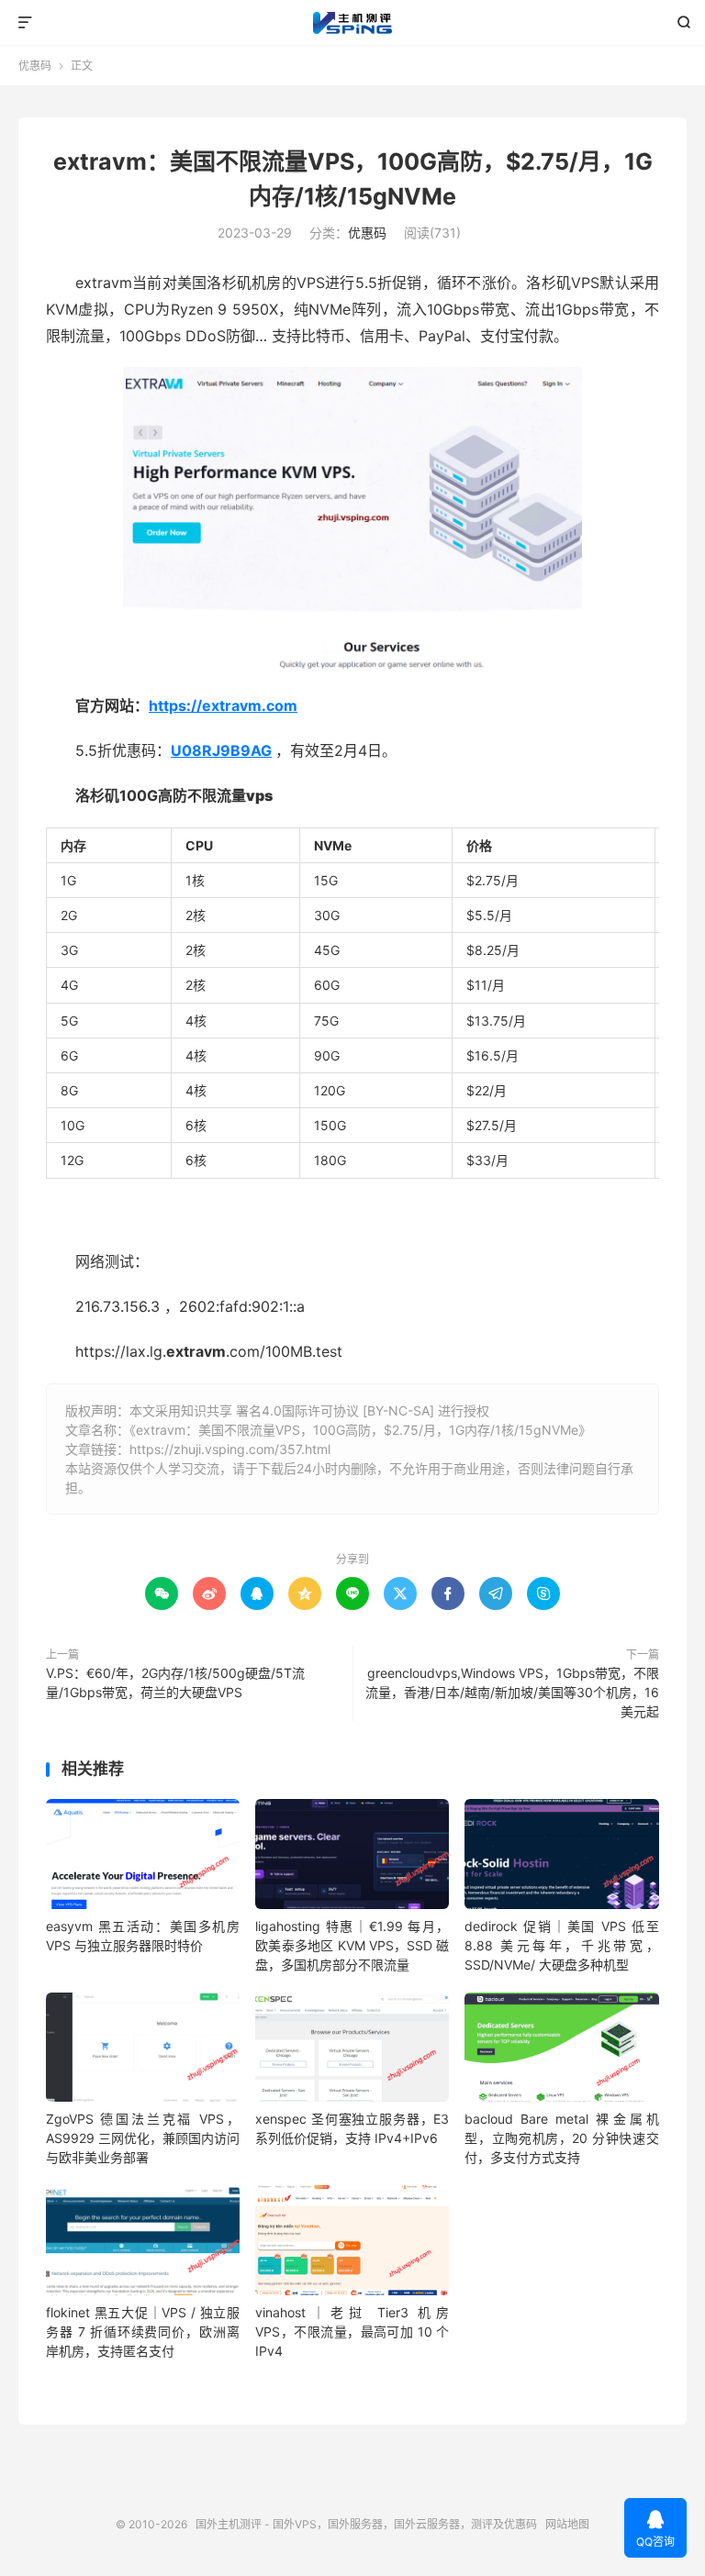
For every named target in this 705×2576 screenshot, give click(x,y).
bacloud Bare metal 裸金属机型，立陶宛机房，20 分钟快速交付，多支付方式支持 (561, 2138)
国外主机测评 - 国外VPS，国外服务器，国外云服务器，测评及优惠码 (353, 23)
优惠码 (35, 66)
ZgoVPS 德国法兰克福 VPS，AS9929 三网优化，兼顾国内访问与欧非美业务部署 (143, 2138)
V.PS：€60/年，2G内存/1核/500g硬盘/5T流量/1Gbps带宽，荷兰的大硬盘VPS (175, 1682)
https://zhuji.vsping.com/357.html (230, 1449)
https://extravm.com (223, 705)
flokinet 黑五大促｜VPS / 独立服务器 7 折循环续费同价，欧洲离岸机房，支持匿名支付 (143, 2332)
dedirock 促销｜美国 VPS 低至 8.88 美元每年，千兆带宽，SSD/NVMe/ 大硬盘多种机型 (561, 1945)
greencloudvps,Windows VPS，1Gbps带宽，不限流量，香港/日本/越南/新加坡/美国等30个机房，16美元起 (512, 1692)
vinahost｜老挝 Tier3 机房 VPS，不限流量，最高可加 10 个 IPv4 (352, 2332)
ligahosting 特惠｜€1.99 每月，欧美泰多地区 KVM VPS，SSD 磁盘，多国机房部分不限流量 (352, 1945)
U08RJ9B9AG (221, 750)
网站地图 (567, 2524)
